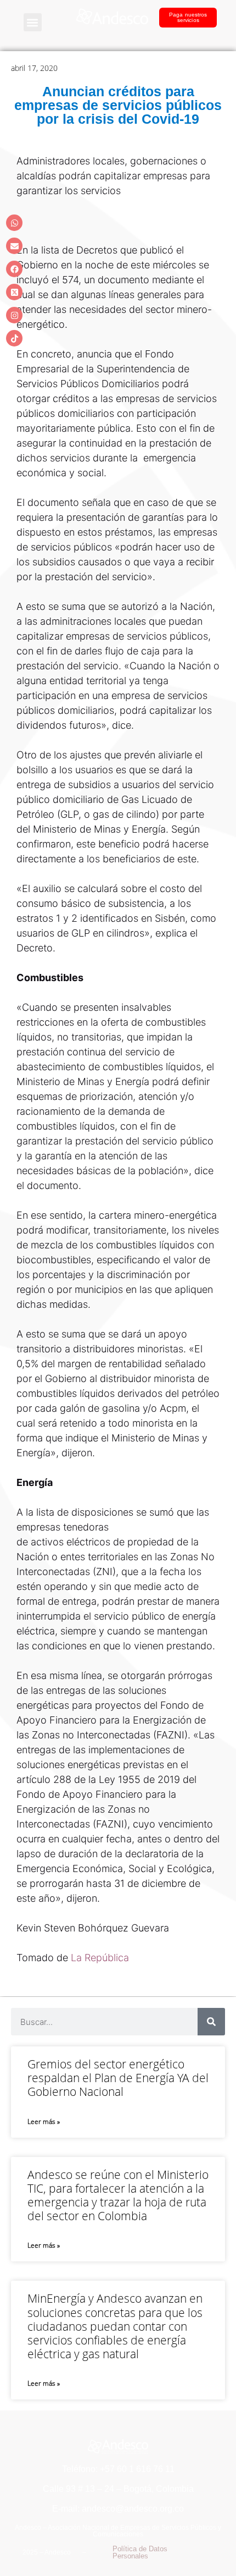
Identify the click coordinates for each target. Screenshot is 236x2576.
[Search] (211, 2022)
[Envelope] (14, 246)
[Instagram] (14, 315)
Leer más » (44, 2121)
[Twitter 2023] (14, 292)
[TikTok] (14, 338)
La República (99, 1958)
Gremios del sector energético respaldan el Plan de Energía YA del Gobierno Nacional (118, 2078)
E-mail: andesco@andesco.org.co (118, 2509)
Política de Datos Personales (140, 2552)
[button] (33, 22)
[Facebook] (14, 269)
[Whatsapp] (14, 223)
